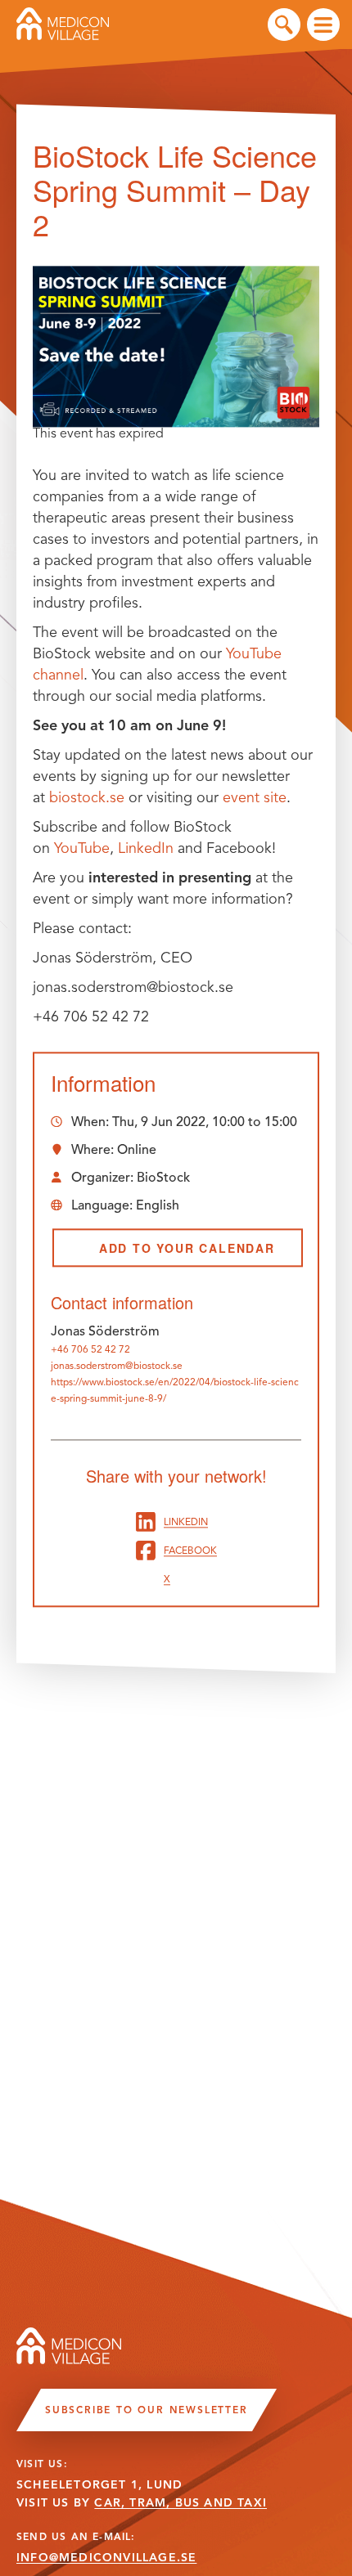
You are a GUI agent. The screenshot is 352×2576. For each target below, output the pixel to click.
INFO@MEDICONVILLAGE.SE (106, 2558)
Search (284, 25)
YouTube (82, 848)
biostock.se (87, 797)
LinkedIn (146, 848)
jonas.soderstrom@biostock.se (117, 1365)
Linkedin (186, 1521)
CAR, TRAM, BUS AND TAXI (181, 2503)
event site (255, 797)
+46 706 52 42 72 (90, 1349)
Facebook (190, 1550)
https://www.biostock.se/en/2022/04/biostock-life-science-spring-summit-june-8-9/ (175, 1390)
